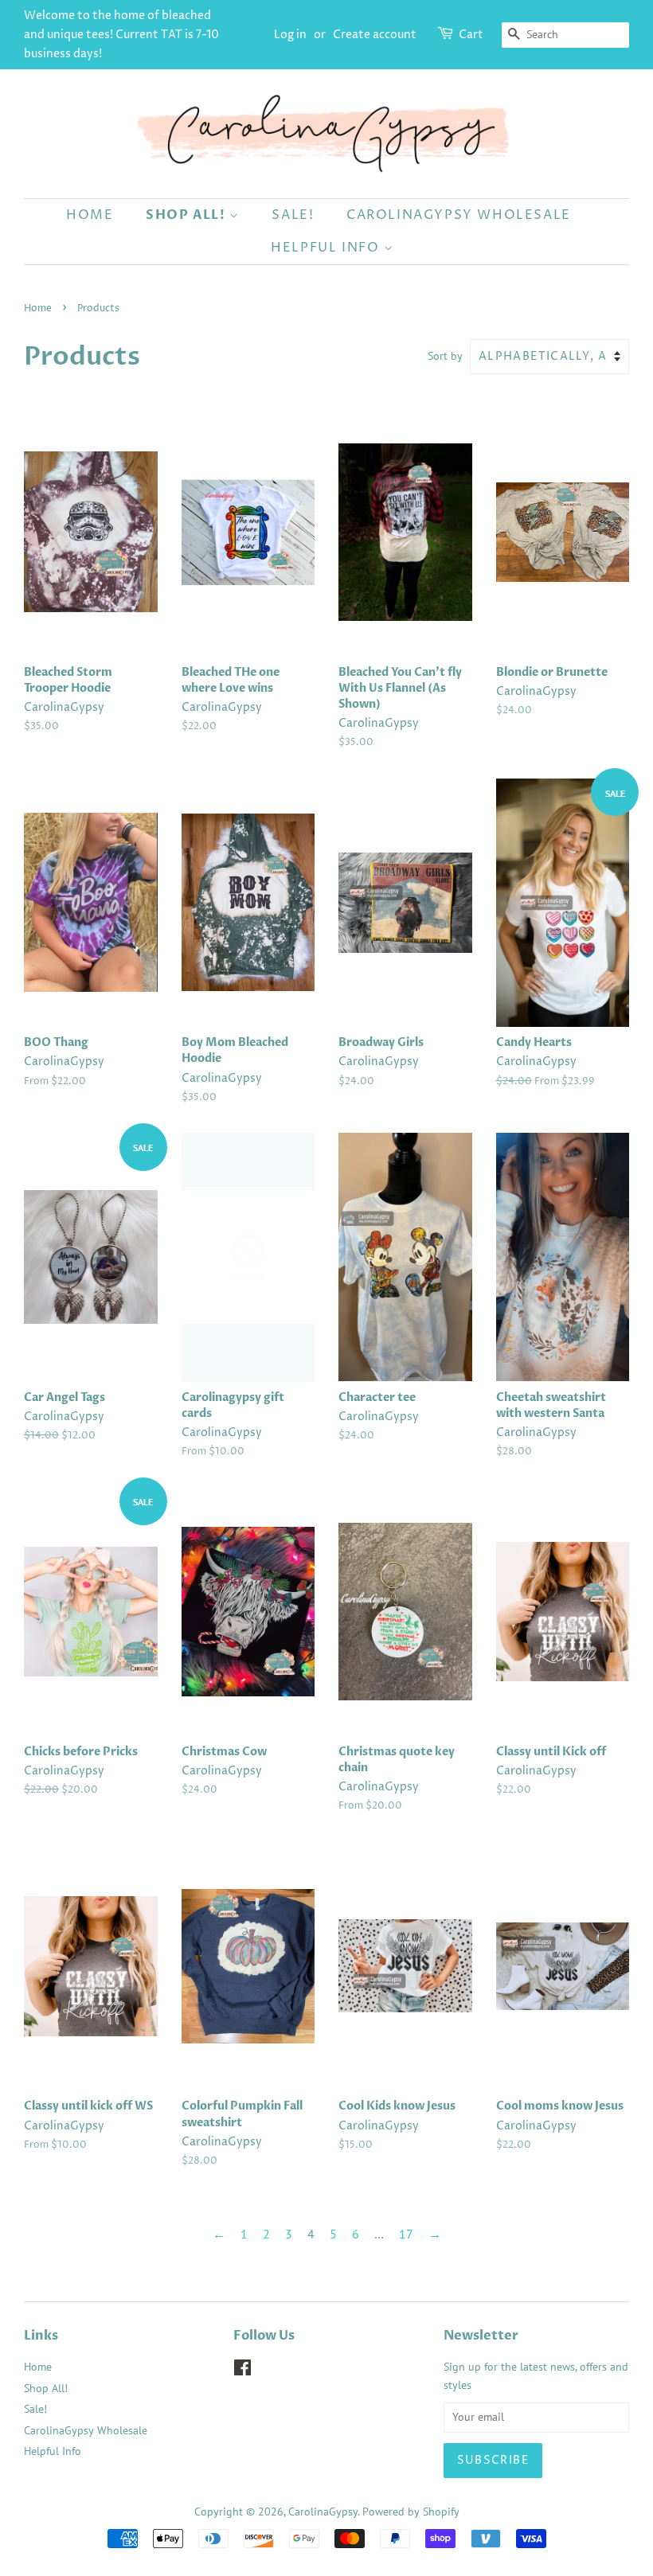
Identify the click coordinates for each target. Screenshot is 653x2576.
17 (406, 2234)
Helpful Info (327, 248)
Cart (471, 35)
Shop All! (188, 215)
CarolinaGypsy (323, 2512)
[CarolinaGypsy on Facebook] (242, 2371)
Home (90, 215)
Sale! (293, 215)
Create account (375, 35)
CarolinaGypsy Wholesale (459, 215)
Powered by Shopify (411, 2512)
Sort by (445, 355)
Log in (290, 35)
